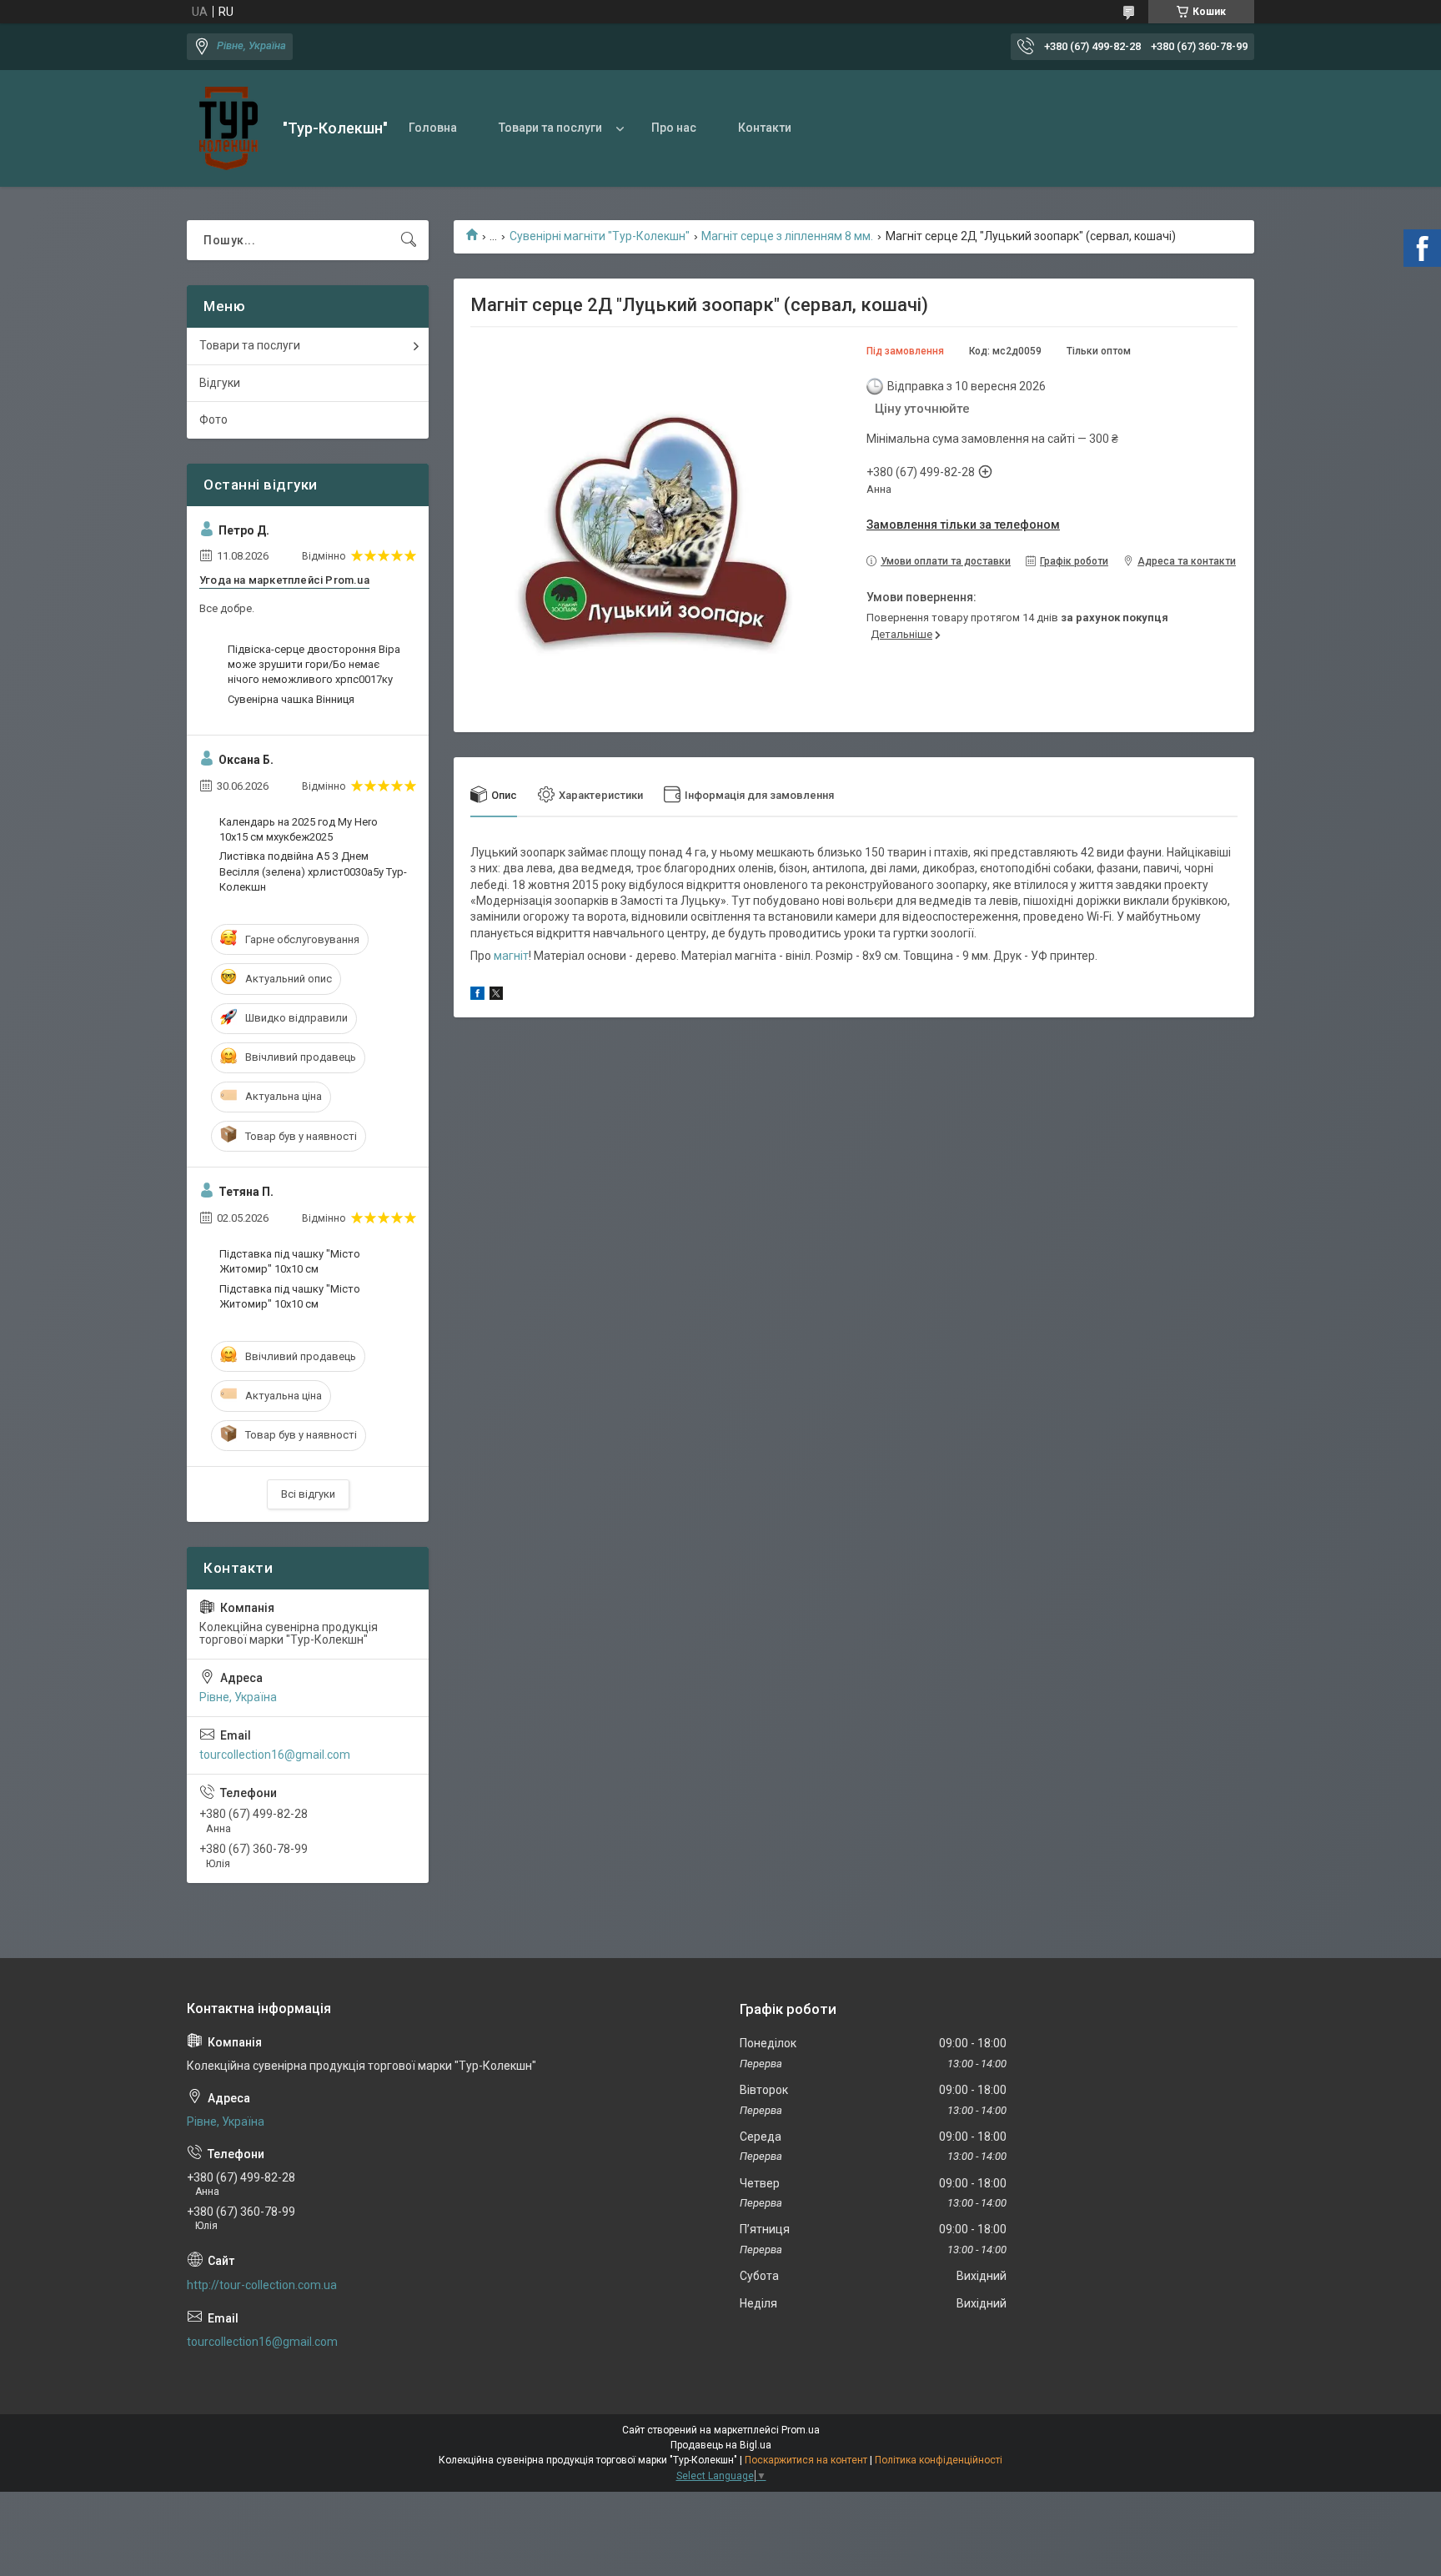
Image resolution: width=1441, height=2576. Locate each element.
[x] (496, 996)
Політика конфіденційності (939, 2460)
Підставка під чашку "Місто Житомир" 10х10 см (290, 1261)
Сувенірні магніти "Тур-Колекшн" (600, 236)
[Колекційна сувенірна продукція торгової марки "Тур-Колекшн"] (228, 128)
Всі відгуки (308, 1494)
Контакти (765, 128)
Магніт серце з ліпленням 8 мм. (787, 236)
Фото (213, 419)
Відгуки (220, 383)
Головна (433, 128)
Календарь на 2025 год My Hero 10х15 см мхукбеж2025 (299, 829)
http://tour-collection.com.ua (262, 2285)
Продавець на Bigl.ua (721, 2445)
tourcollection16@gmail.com (275, 1755)
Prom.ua (801, 2430)
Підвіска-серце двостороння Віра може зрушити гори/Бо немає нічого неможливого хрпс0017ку (314, 664)
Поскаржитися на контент (806, 2460)
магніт (511, 956)
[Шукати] (409, 240)
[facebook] (477, 996)
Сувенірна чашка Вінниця (291, 699)
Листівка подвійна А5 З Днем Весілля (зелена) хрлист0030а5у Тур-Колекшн (313, 871)
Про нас (674, 128)
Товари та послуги (550, 128)
